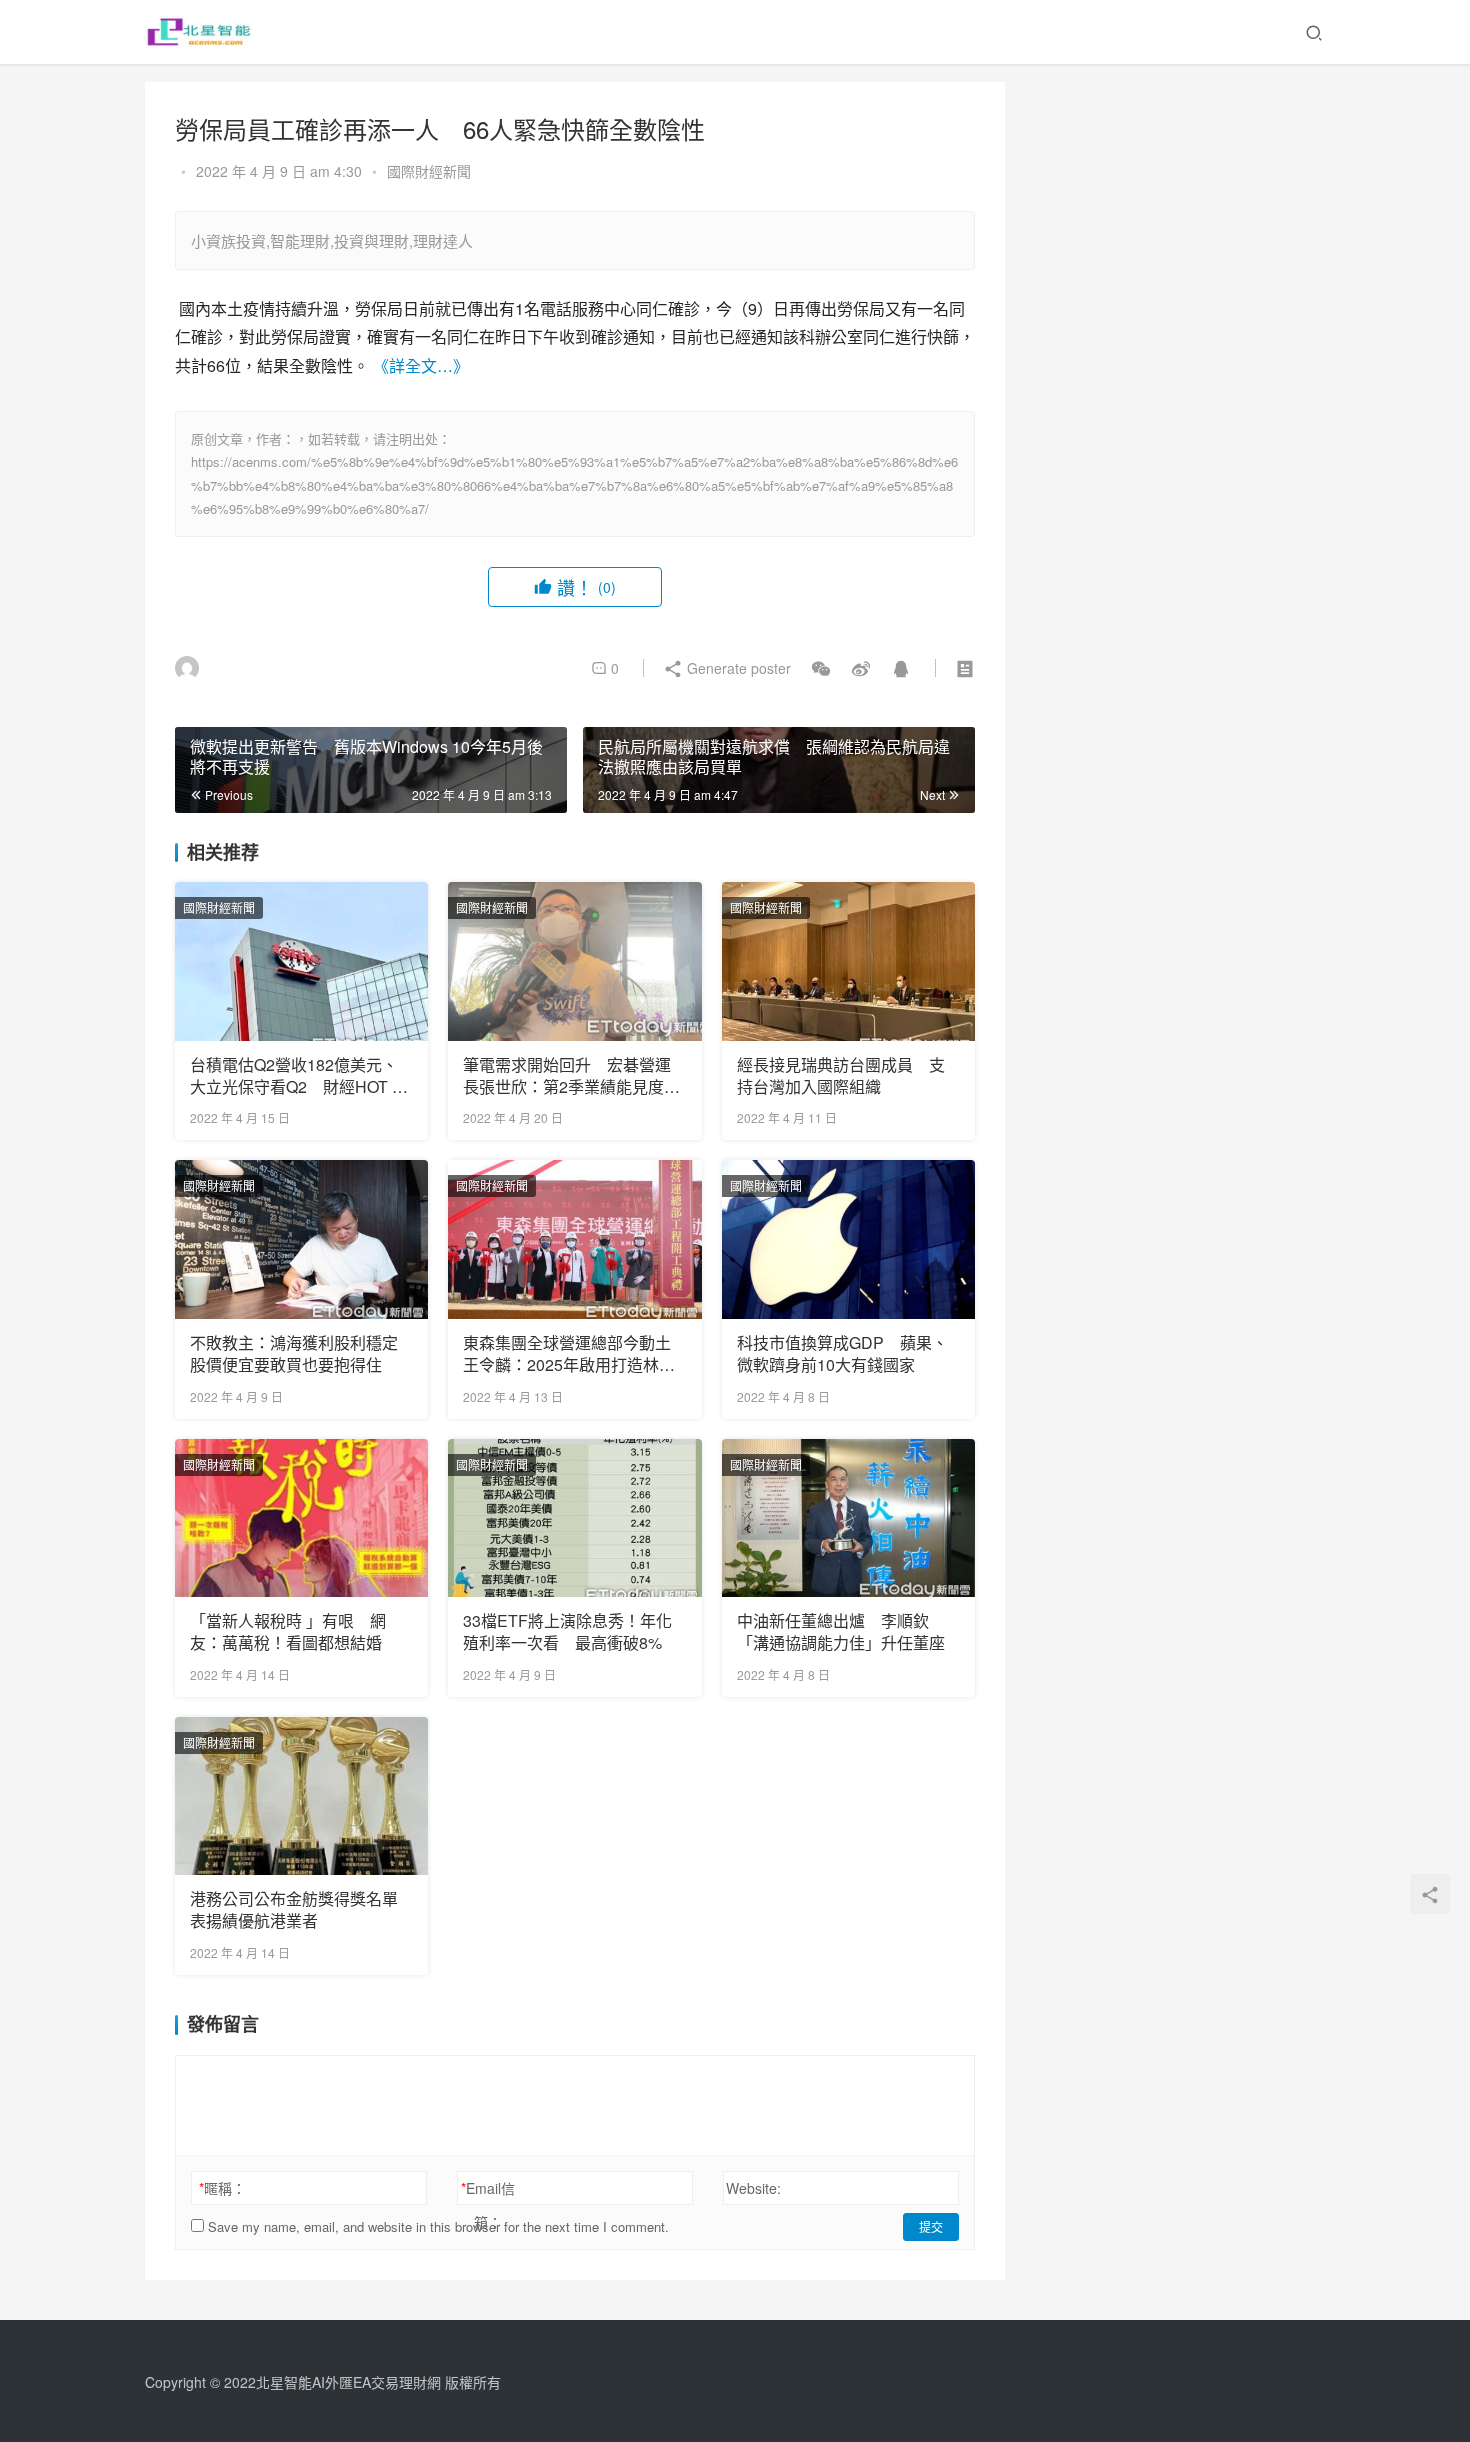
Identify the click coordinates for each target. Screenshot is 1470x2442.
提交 (931, 2226)
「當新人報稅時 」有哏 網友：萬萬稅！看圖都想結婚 (288, 1632)
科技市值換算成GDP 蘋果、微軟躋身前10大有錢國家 (842, 1354)
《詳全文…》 (421, 365)
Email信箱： (488, 2205)
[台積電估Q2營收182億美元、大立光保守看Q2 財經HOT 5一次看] (301, 961)
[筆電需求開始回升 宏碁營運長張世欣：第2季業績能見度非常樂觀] (574, 961)
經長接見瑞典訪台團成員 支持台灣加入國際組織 (841, 1076)
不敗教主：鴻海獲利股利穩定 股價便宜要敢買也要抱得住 (301, 1354)
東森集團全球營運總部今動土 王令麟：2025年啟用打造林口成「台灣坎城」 (574, 1354)
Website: (753, 2188)
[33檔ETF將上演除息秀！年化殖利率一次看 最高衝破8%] (574, 1518)
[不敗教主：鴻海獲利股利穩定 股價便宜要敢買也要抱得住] (301, 1239)
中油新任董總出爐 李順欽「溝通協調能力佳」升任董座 (841, 1632)
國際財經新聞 (429, 171)
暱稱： (222, 2188)
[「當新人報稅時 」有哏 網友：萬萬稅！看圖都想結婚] (301, 1518)
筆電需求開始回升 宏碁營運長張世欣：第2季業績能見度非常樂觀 (571, 1076)
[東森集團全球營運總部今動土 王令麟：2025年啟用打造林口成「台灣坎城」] (574, 1239)
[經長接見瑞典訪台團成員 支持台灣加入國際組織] (848, 961)
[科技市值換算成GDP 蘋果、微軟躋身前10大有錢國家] (848, 1239)
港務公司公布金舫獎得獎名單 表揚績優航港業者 (301, 1910)
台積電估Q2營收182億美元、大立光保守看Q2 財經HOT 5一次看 (295, 1076)
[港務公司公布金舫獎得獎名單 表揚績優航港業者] (301, 1796)
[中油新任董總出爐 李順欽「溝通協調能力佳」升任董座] (848, 1518)
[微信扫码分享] (821, 668)
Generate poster (737, 668)
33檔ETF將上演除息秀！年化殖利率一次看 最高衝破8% (567, 1632)
